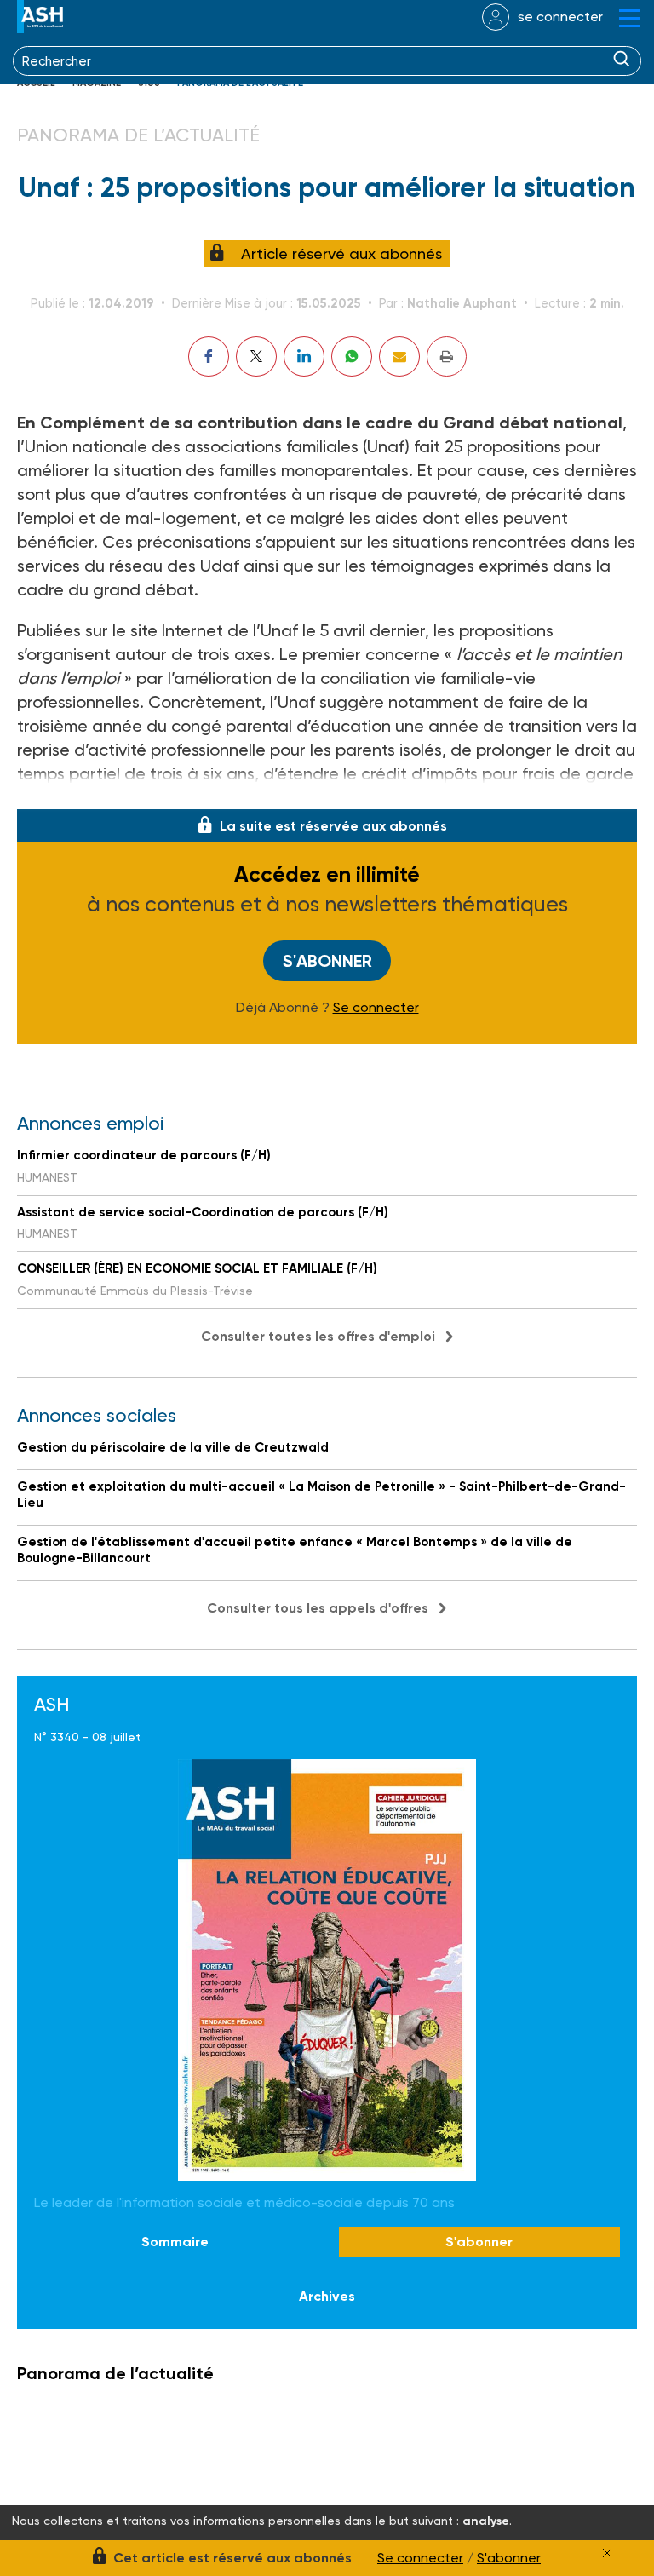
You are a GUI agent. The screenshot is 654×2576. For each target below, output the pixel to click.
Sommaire (175, 2242)
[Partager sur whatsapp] (352, 356)
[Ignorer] (607, 2553)
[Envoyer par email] (399, 356)
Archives (327, 2296)
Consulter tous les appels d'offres (318, 1608)
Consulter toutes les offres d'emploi (318, 1336)
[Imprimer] (447, 356)
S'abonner (327, 961)
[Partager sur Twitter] (256, 356)
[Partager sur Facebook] (209, 356)
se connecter (560, 17)
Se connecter (376, 1008)
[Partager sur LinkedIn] (304, 356)
